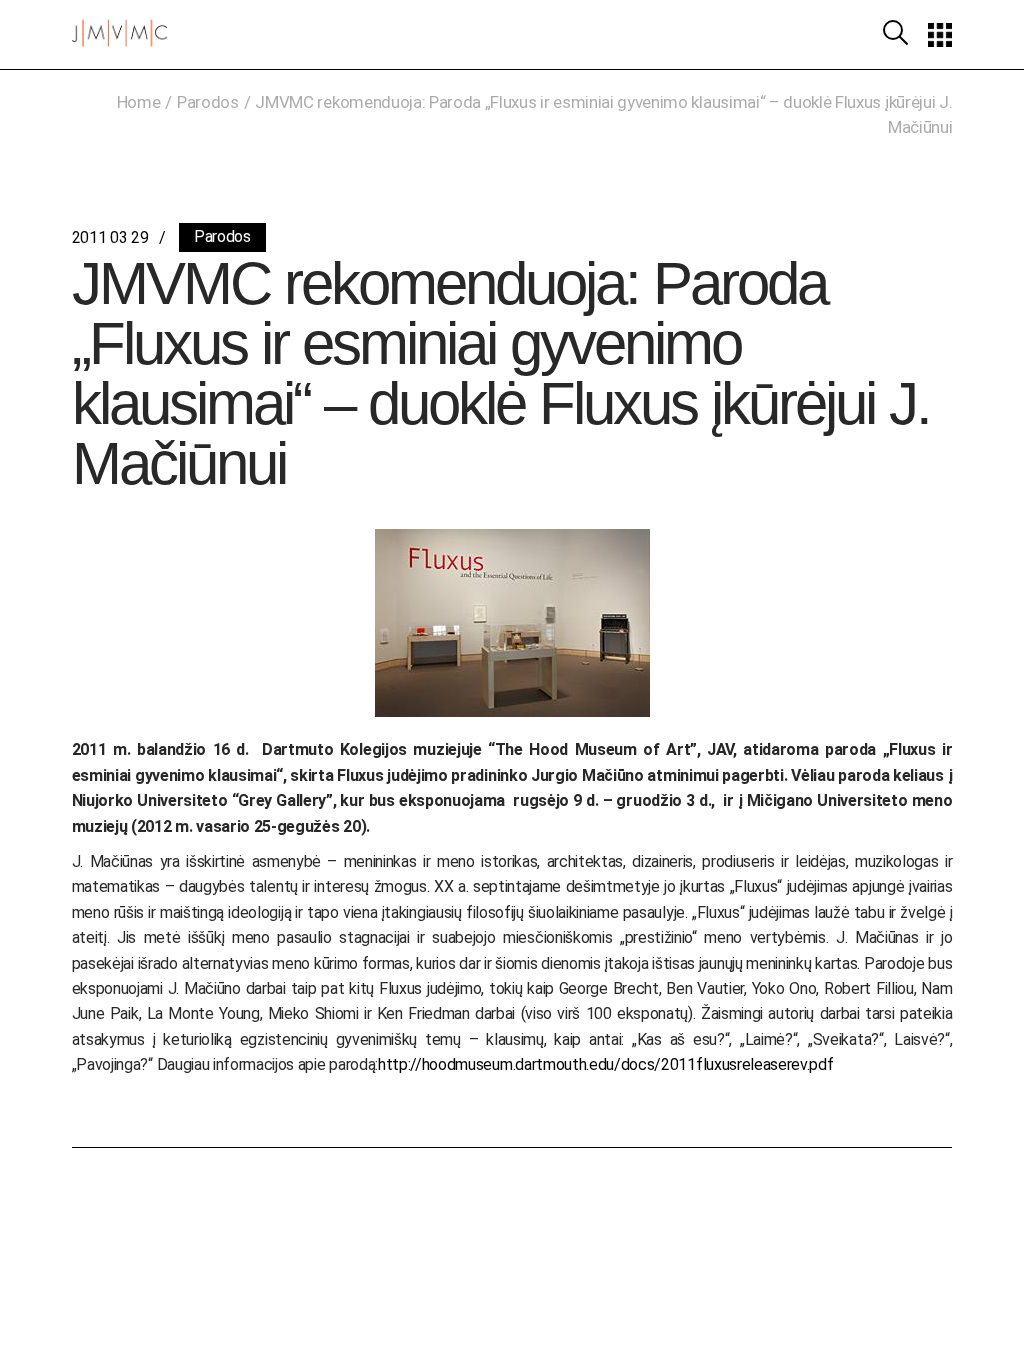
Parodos (208, 102)
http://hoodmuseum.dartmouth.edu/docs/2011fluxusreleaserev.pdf (605, 1064)
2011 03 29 (110, 237)
